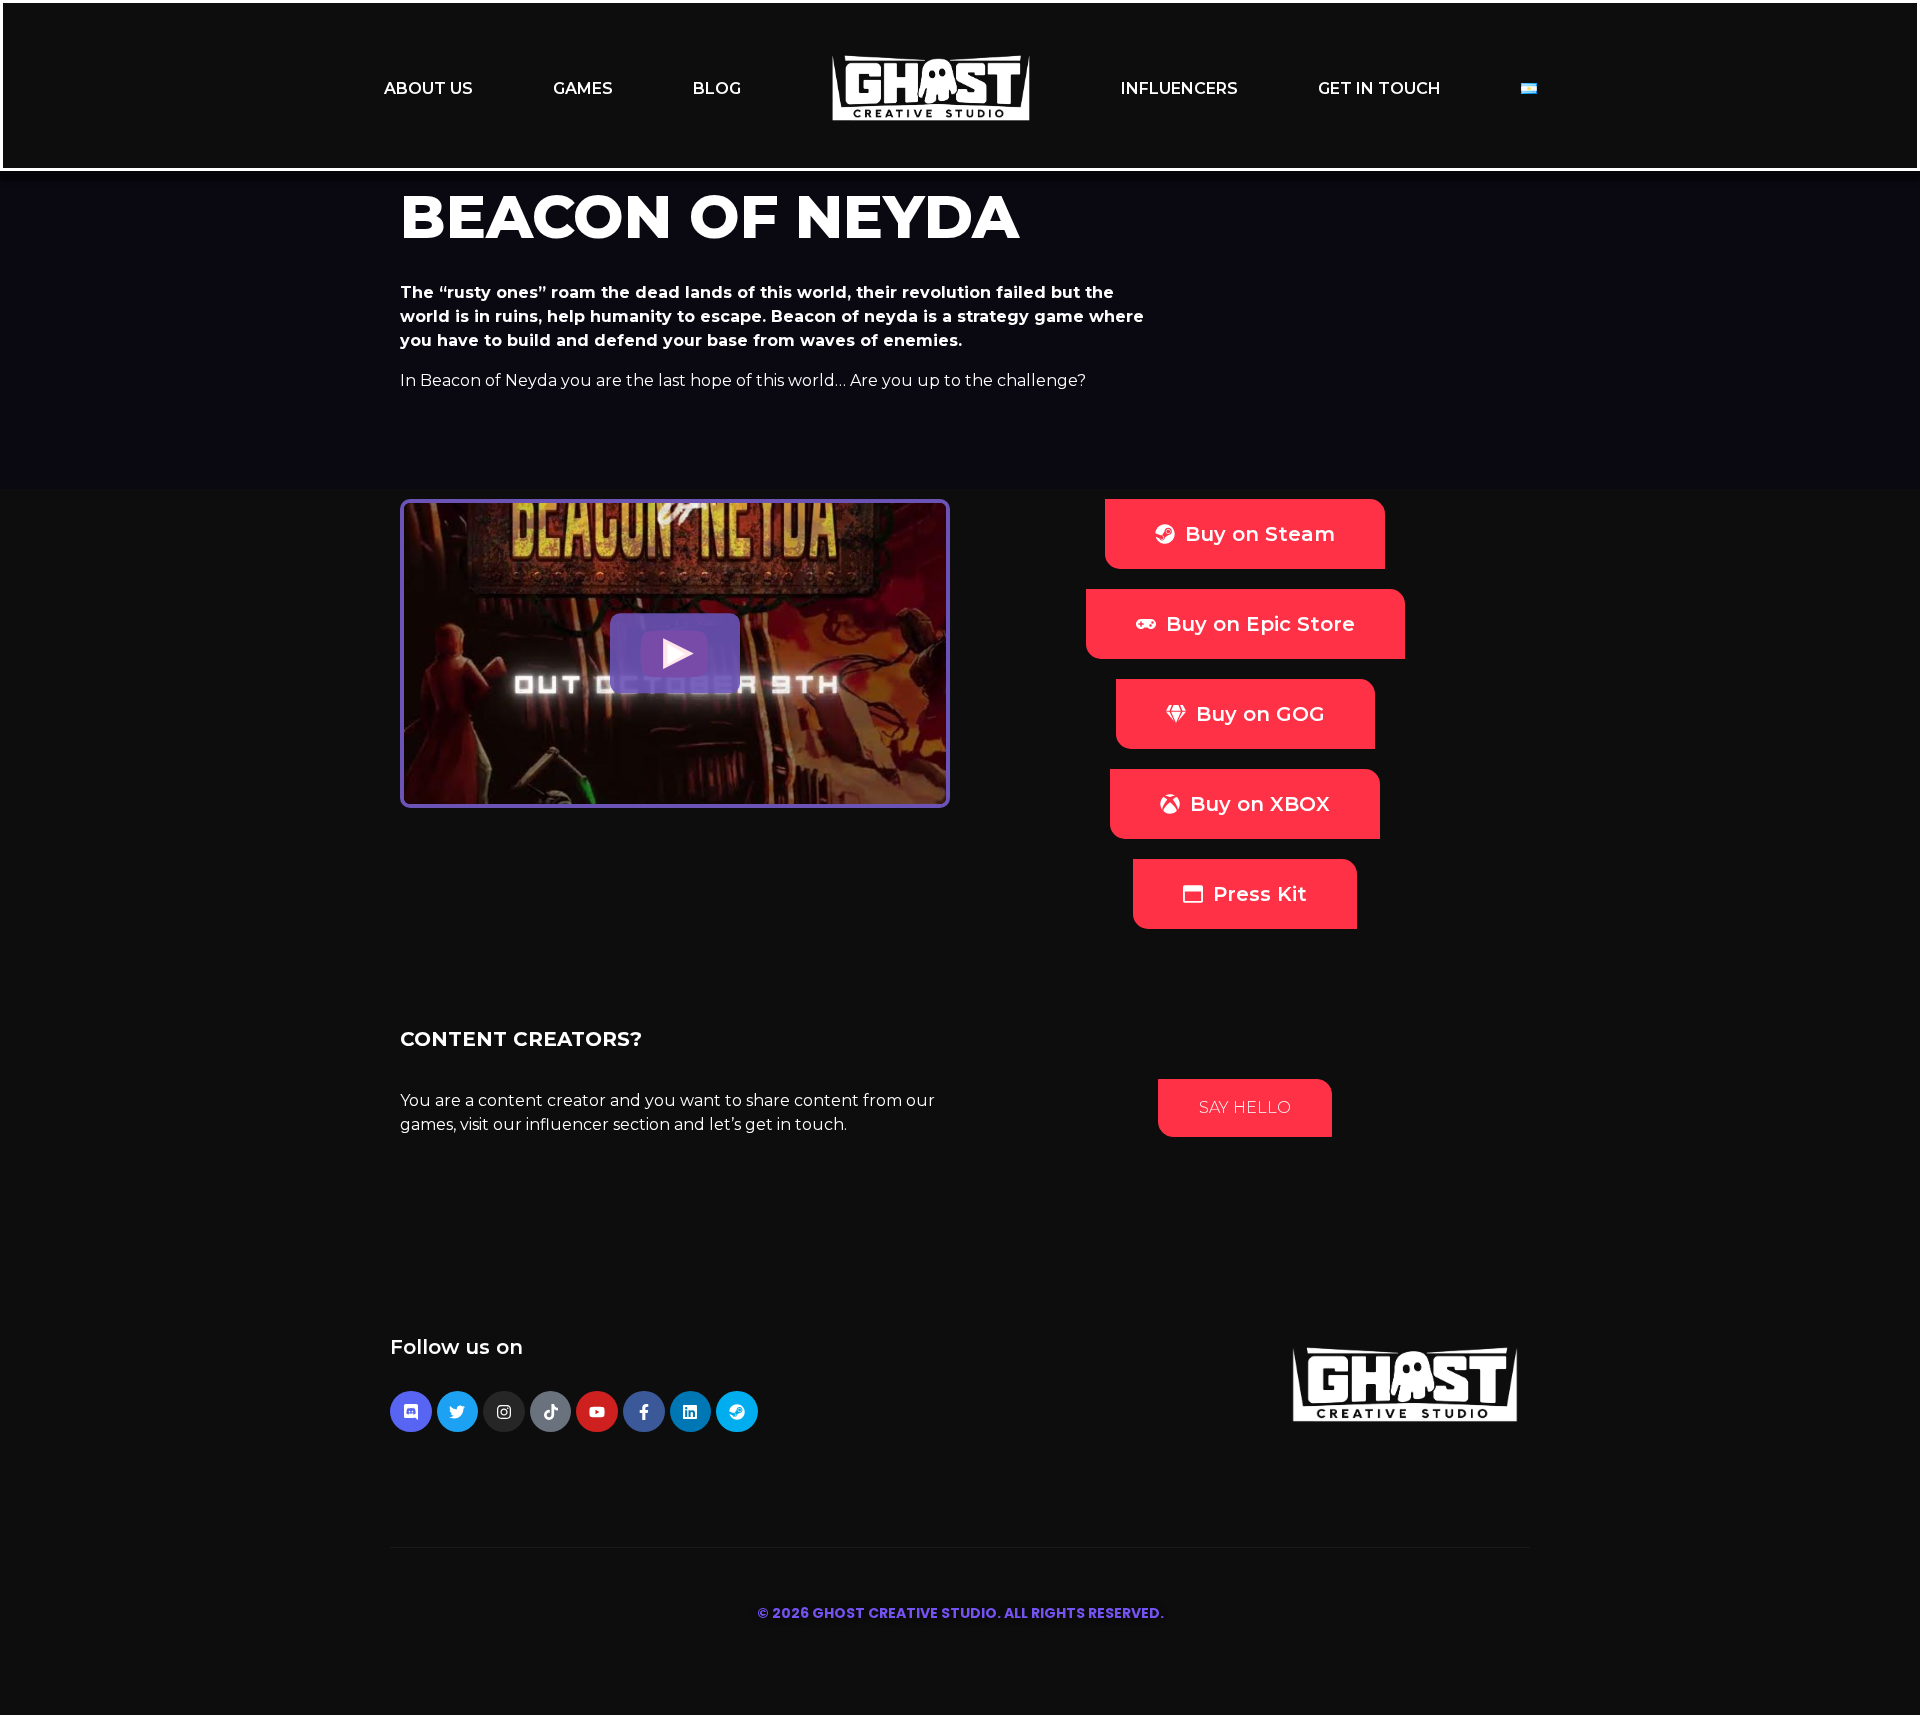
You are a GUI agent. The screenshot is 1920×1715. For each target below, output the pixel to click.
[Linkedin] (691, 1412)
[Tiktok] (551, 1412)
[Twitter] (458, 1412)
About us (428, 88)
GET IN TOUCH (1379, 88)
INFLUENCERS (1179, 88)
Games (583, 88)
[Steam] (737, 1412)
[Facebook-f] (644, 1412)
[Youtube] (597, 1412)
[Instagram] (504, 1412)
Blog (717, 88)
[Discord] (411, 1412)
